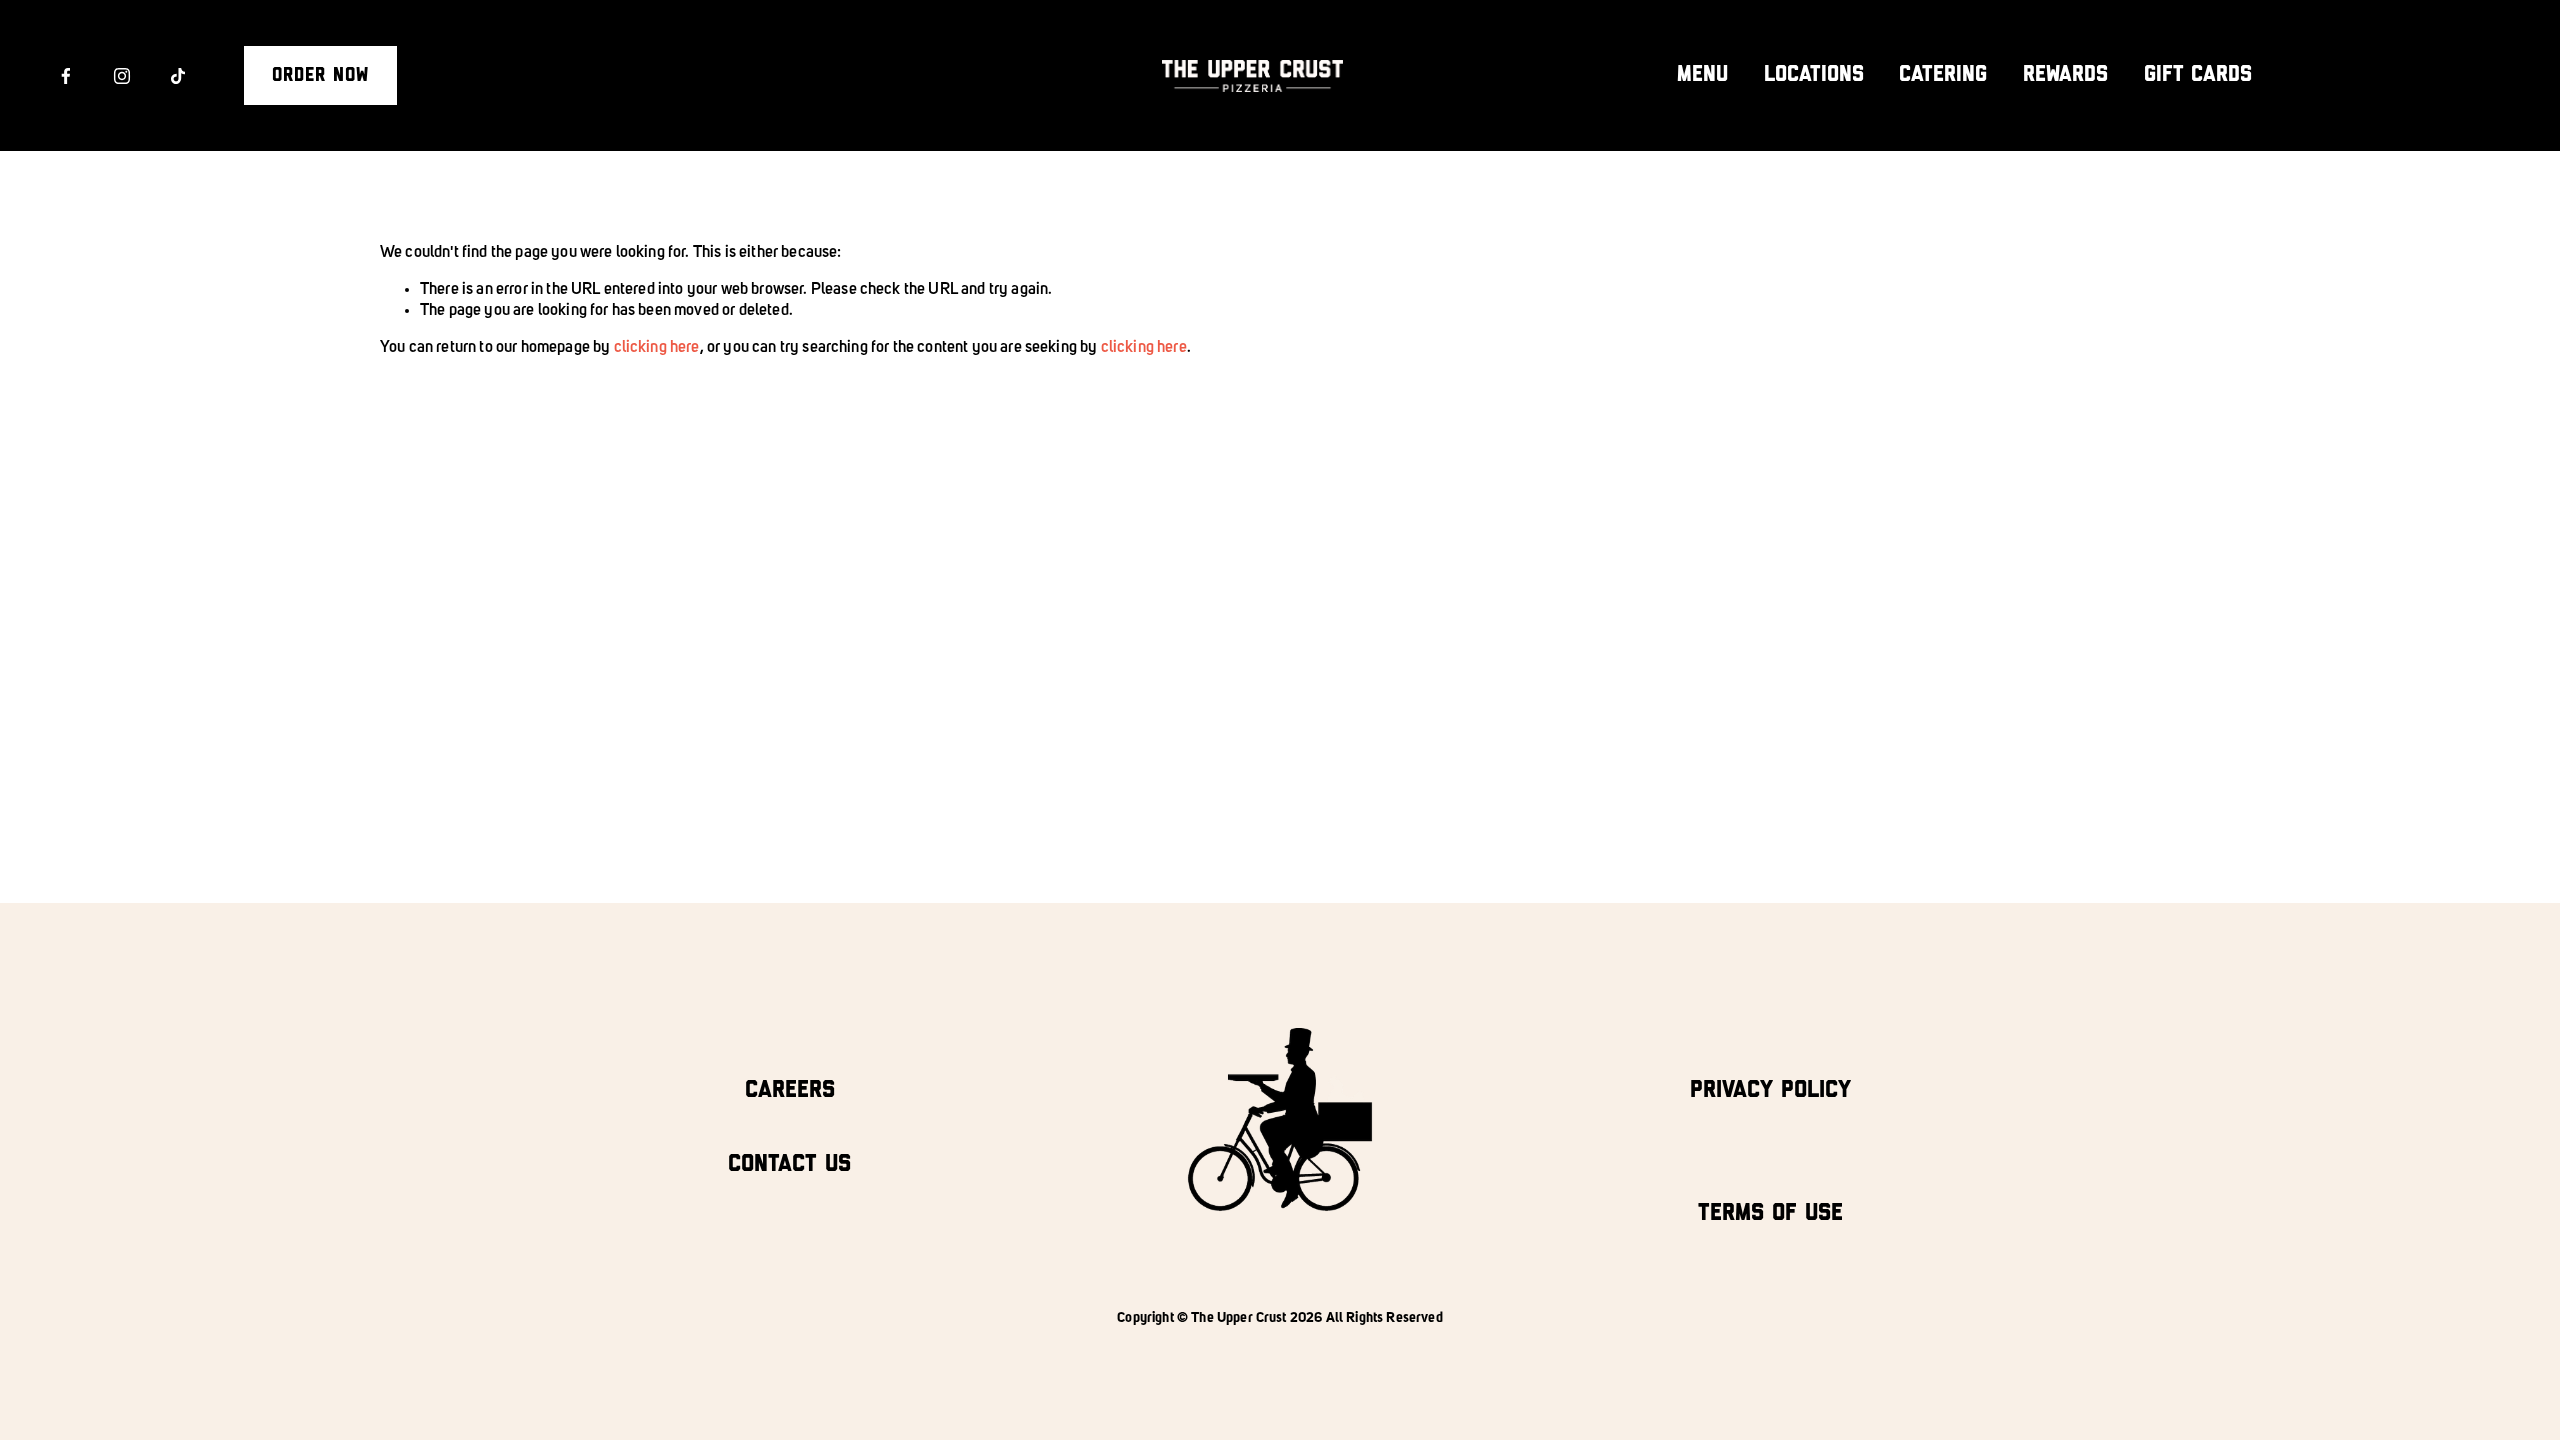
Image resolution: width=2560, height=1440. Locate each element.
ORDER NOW (320, 75)
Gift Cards (2198, 74)
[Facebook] (66, 76)
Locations (1814, 74)
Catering (1943, 74)
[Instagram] (122, 76)
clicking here (657, 347)
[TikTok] (178, 76)
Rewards (2065, 74)
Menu (1702, 74)
